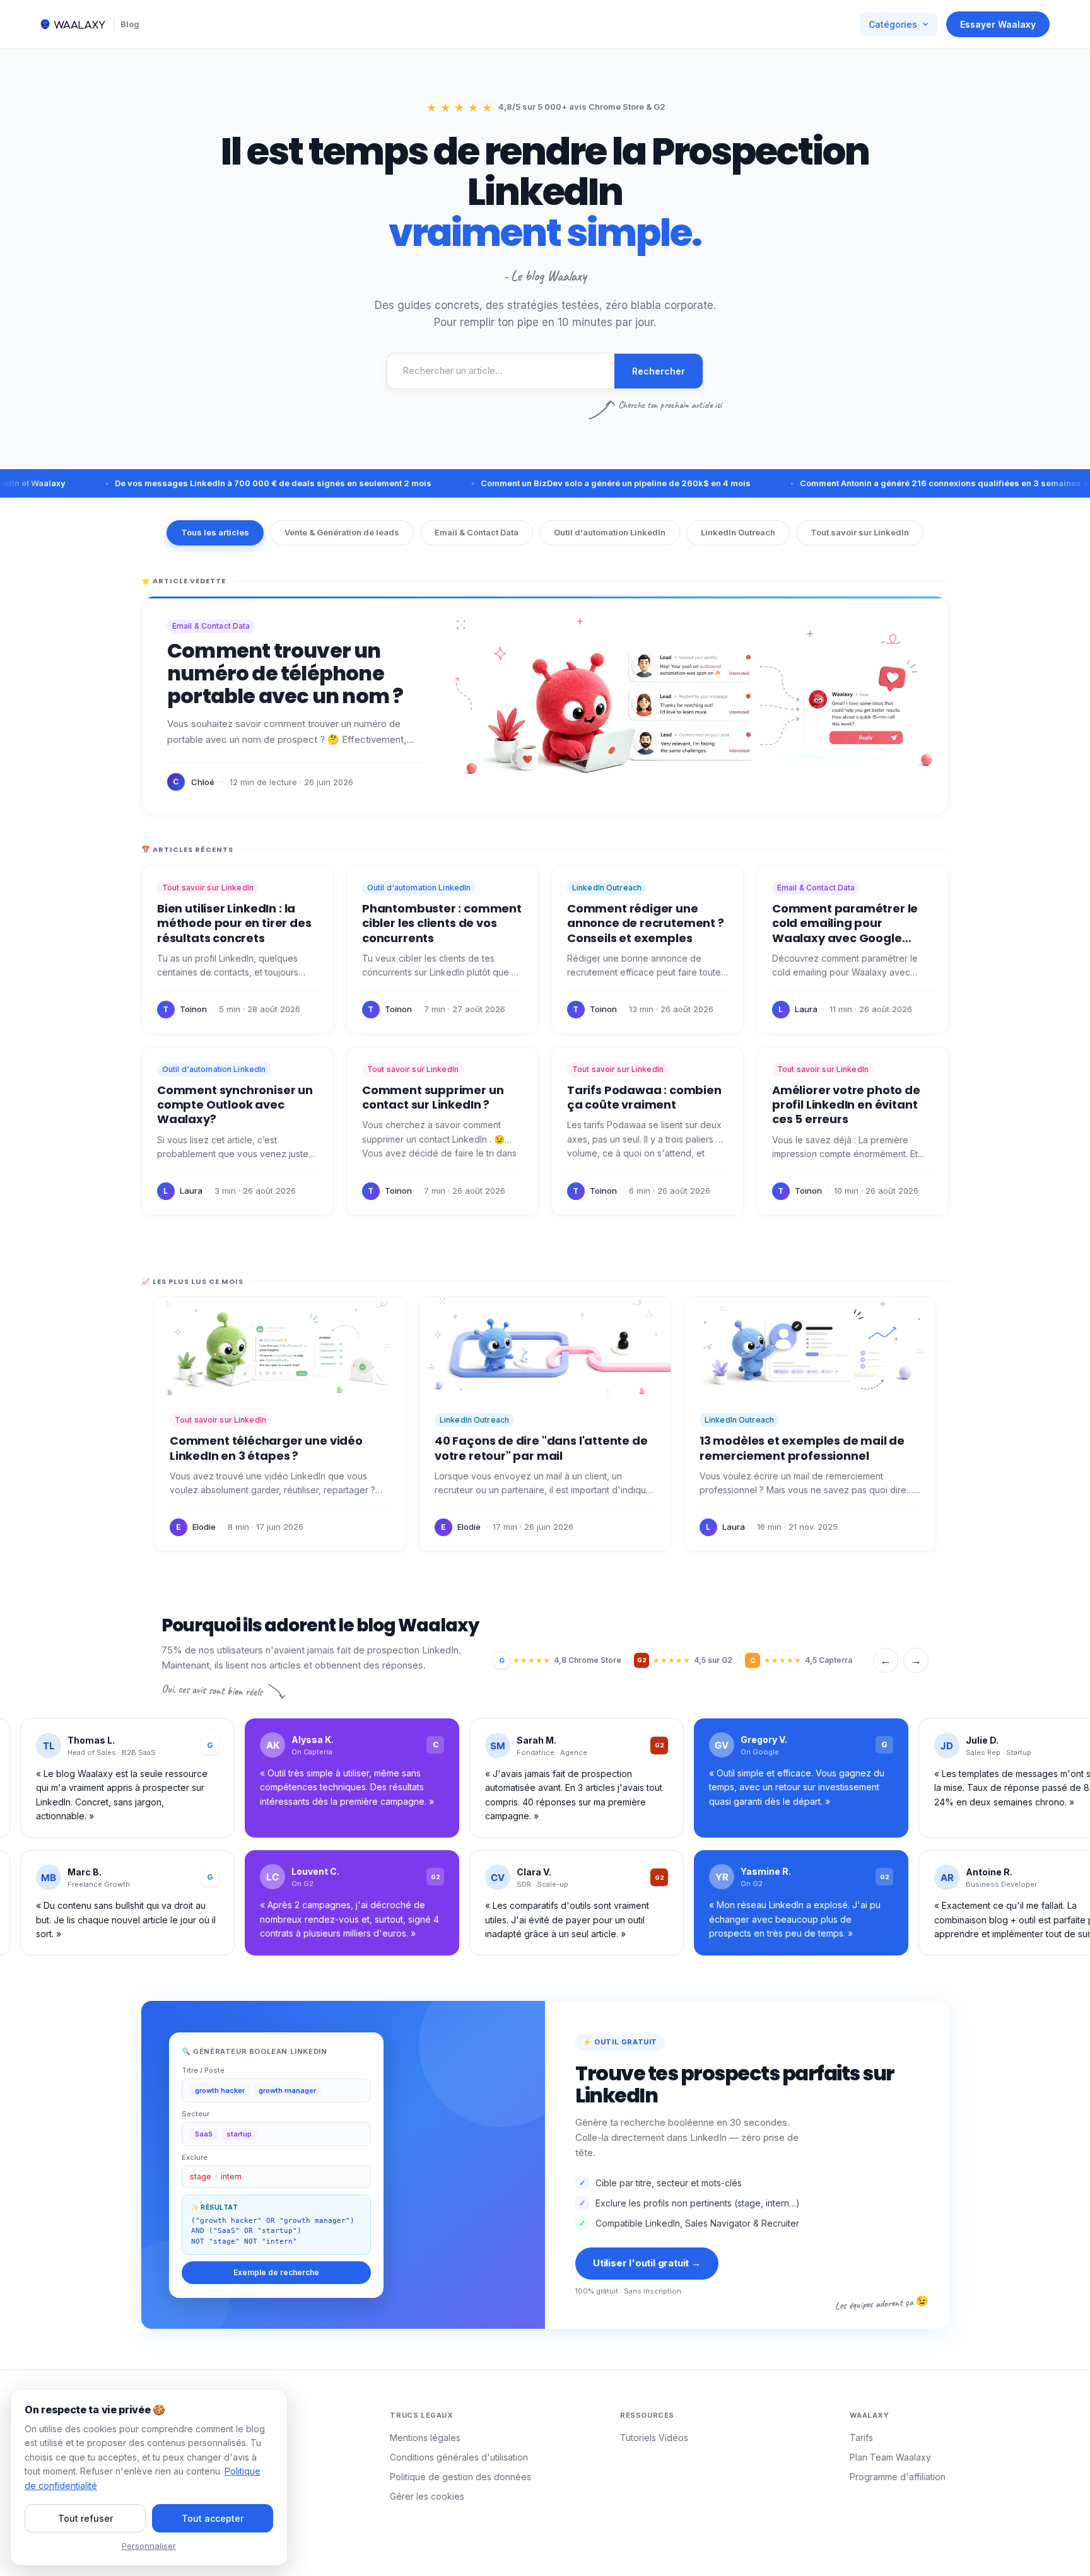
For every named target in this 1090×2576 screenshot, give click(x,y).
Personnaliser (149, 2546)
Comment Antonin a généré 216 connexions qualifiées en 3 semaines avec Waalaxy (915, 483)
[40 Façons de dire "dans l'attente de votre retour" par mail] (545, 1424)
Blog (130, 24)
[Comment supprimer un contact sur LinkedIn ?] (442, 1131)
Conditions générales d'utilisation (459, 2457)
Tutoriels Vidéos (654, 2438)
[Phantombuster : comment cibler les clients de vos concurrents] (442, 950)
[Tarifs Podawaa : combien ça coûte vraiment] (648, 1131)
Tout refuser (85, 2518)
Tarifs (861, 2438)
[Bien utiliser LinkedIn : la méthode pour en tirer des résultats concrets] (237, 950)
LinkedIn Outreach (738, 532)
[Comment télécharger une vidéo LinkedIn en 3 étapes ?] (280, 1424)
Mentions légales (425, 2438)
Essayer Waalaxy (998, 24)
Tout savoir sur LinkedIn (860, 532)
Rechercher (659, 371)
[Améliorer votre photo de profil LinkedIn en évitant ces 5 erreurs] (853, 1131)
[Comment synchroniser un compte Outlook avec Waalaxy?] (237, 1131)
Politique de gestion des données (460, 2477)
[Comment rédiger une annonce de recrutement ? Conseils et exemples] (648, 950)
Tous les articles (215, 532)
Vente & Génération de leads (342, 532)
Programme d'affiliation (898, 2477)
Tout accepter (213, 2518)
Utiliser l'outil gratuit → (647, 2263)
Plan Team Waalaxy (890, 2457)
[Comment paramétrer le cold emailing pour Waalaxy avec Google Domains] (853, 950)
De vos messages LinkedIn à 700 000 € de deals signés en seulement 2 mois (218, 483)
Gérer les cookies (427, 2496)
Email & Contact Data (477, 532)
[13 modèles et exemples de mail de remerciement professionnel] (810, 1424)
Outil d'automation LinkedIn (610, 532)
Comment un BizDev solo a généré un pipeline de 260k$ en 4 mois (561, 483)
